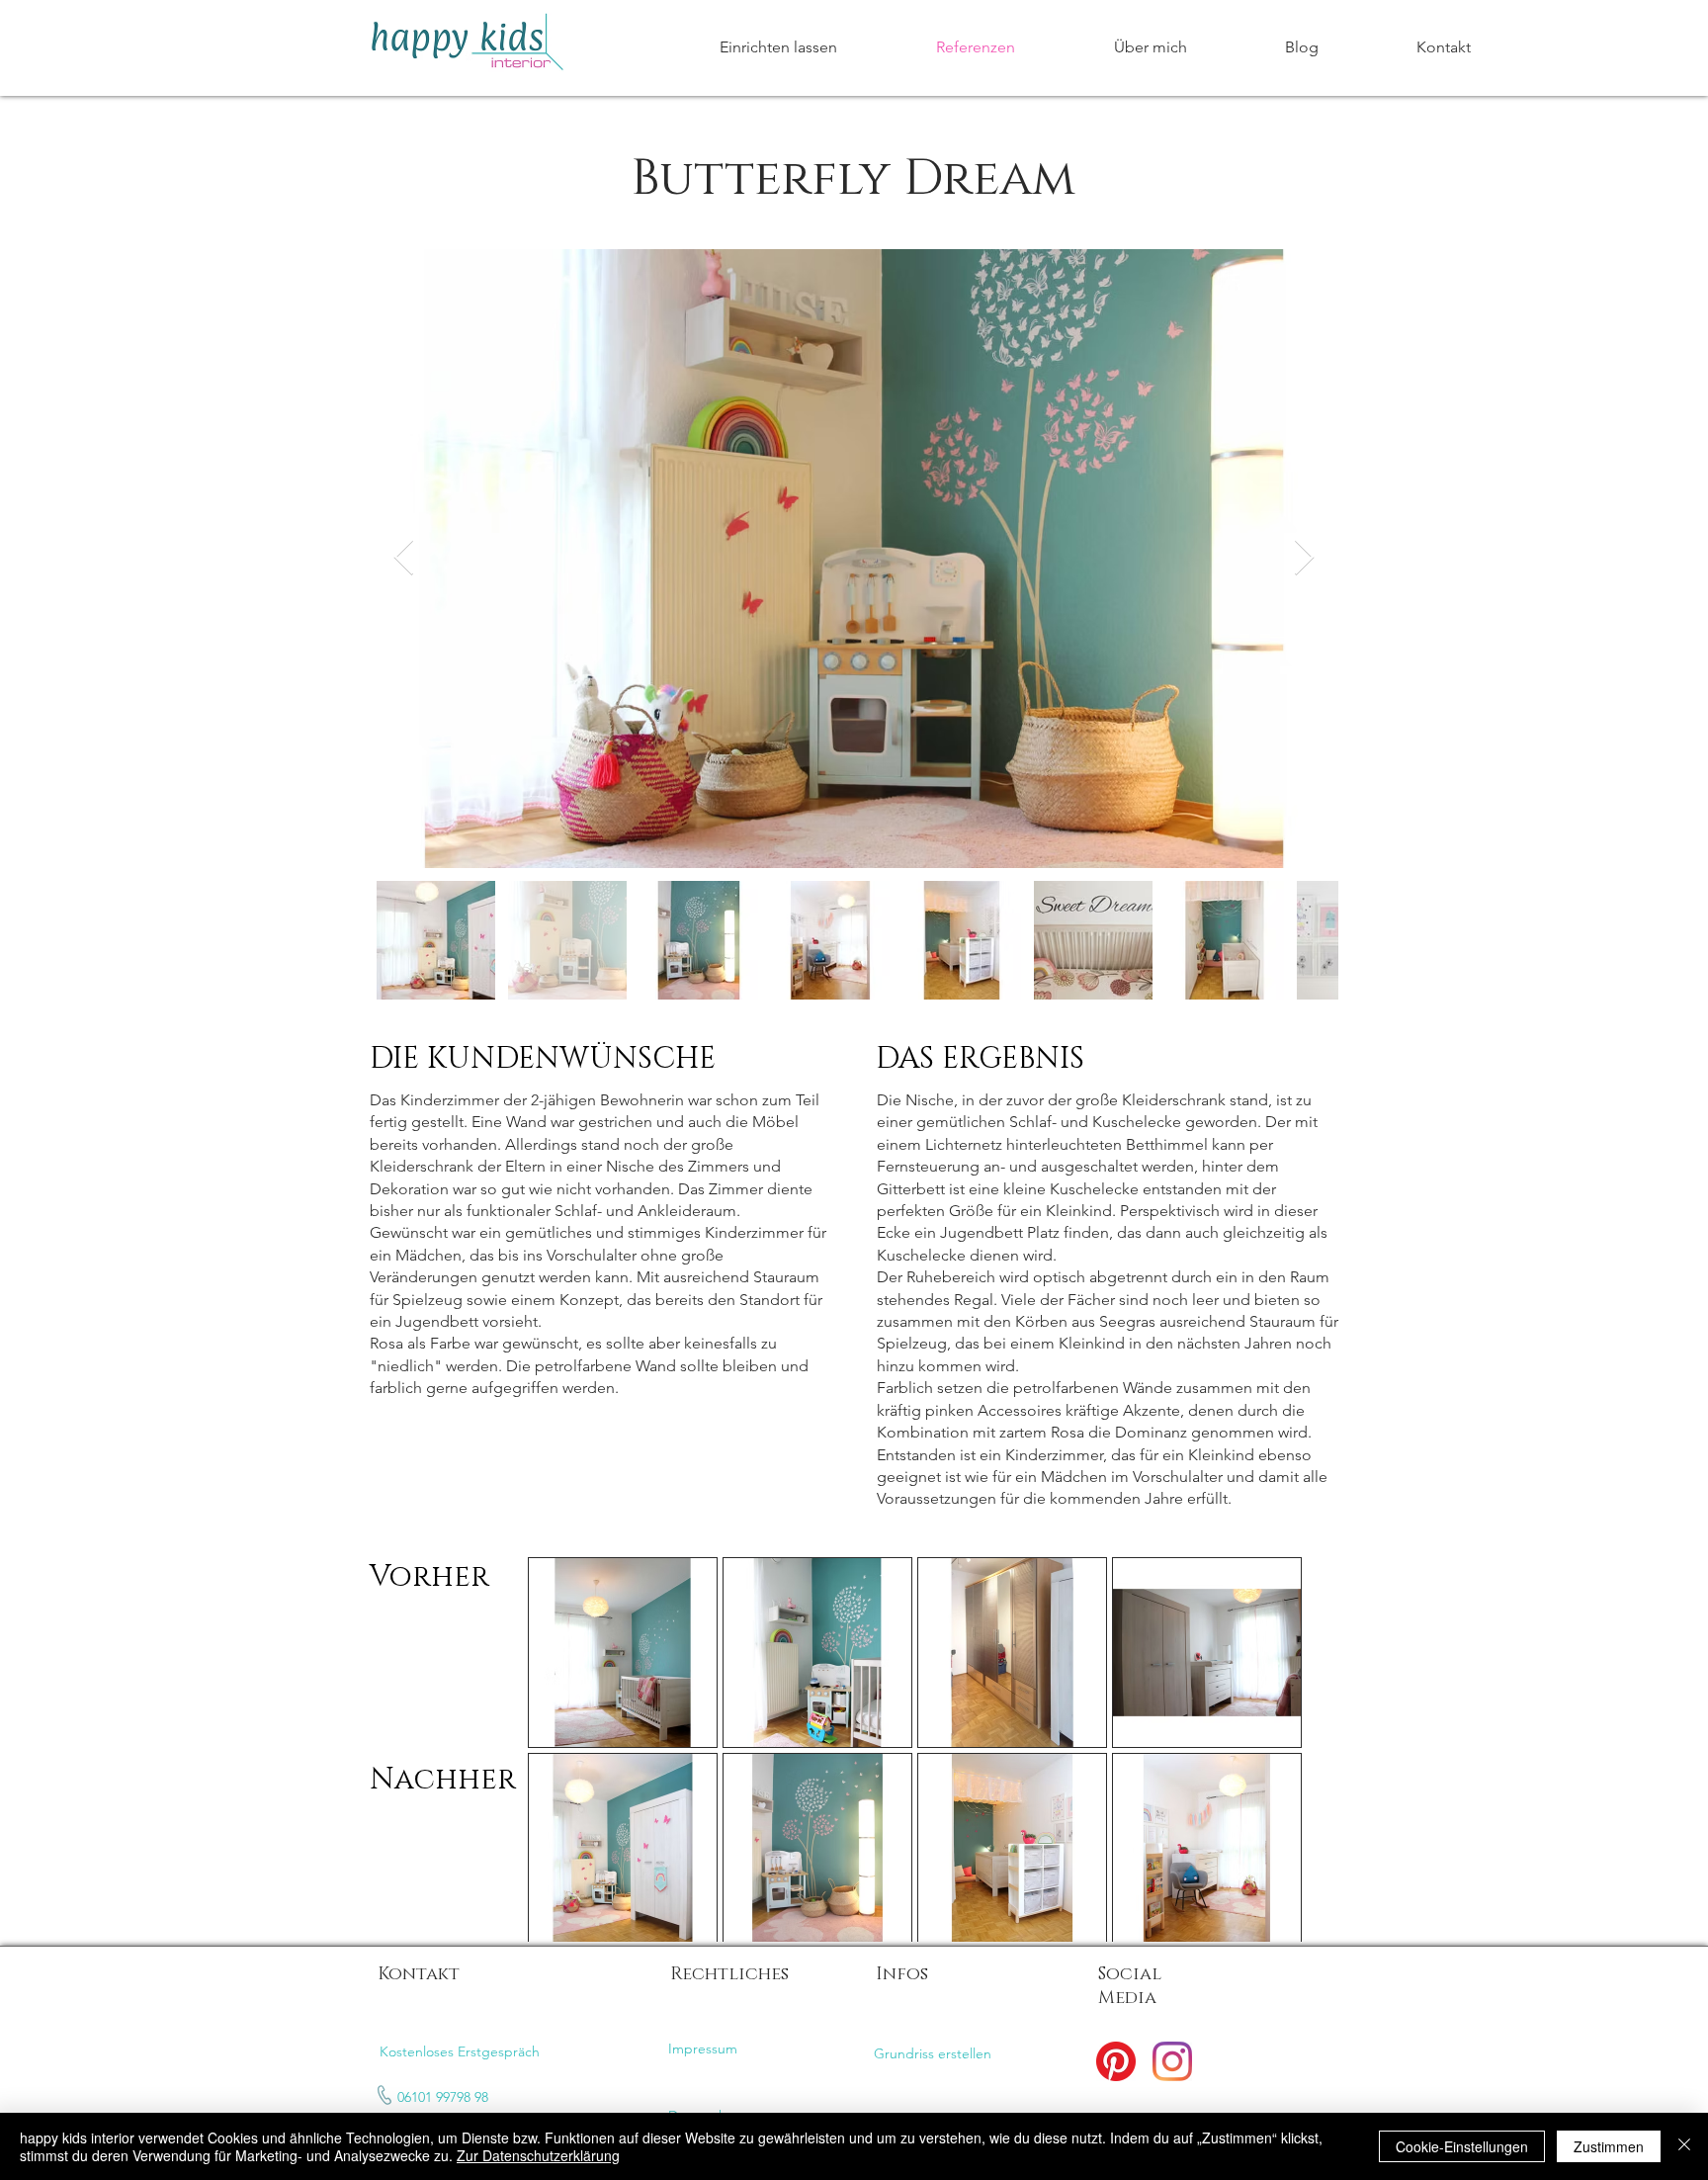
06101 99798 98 (443, 2097)
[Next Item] (1304, 558)
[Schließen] (1684, 2146)
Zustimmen (1609, 2146)
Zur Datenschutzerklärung (538, 2155)
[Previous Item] (404, 558)
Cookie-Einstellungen (1462, 2146)
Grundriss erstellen (933, 2053)
